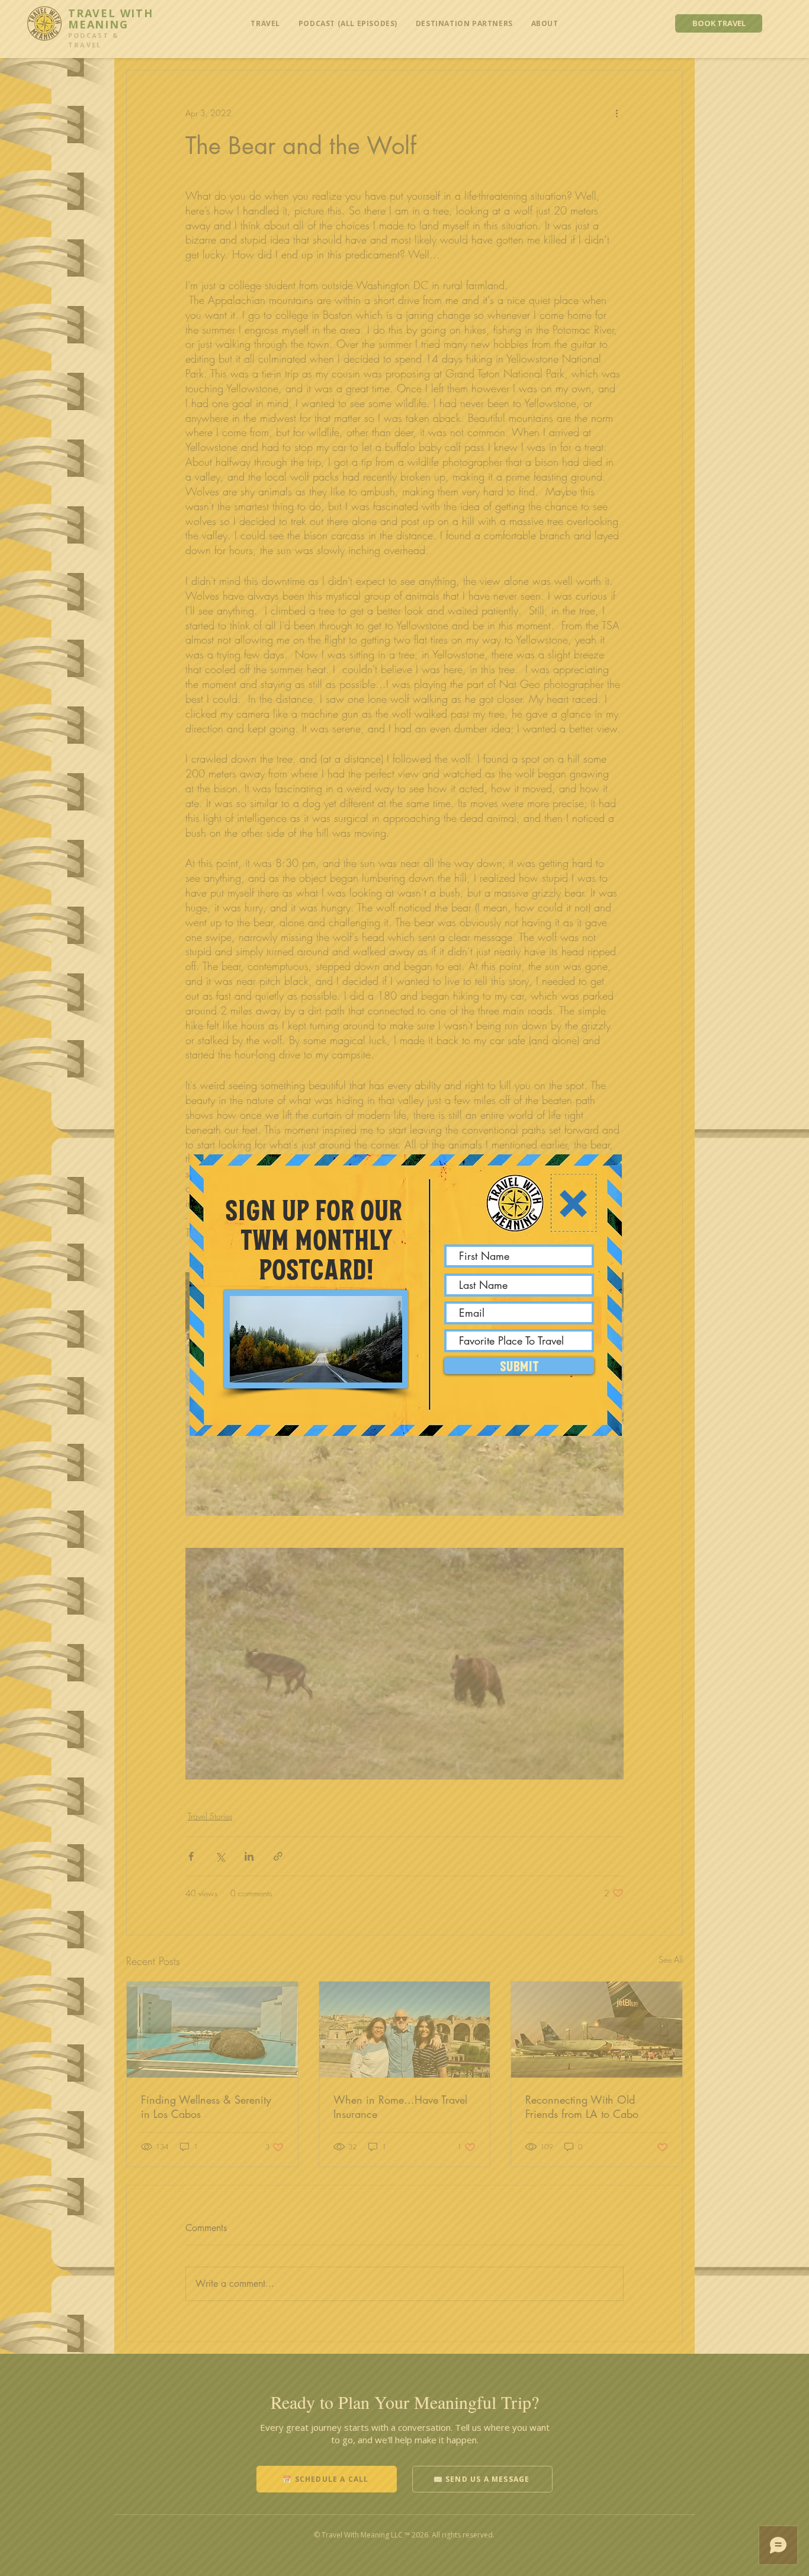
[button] (573, 1204)
